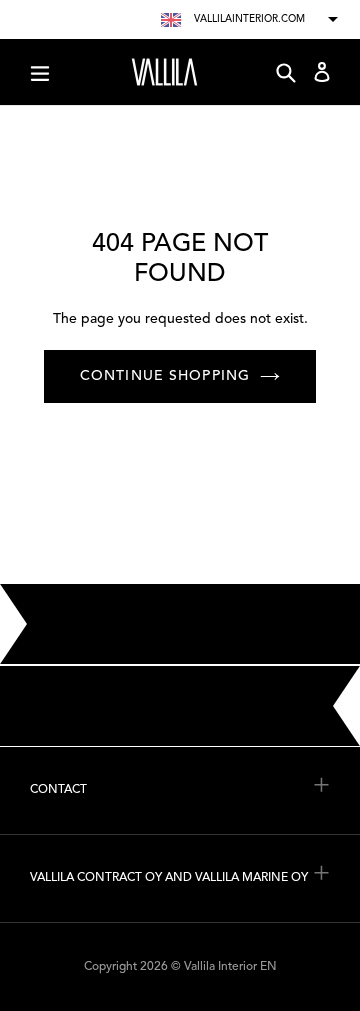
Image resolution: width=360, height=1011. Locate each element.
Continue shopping (165, 376)
